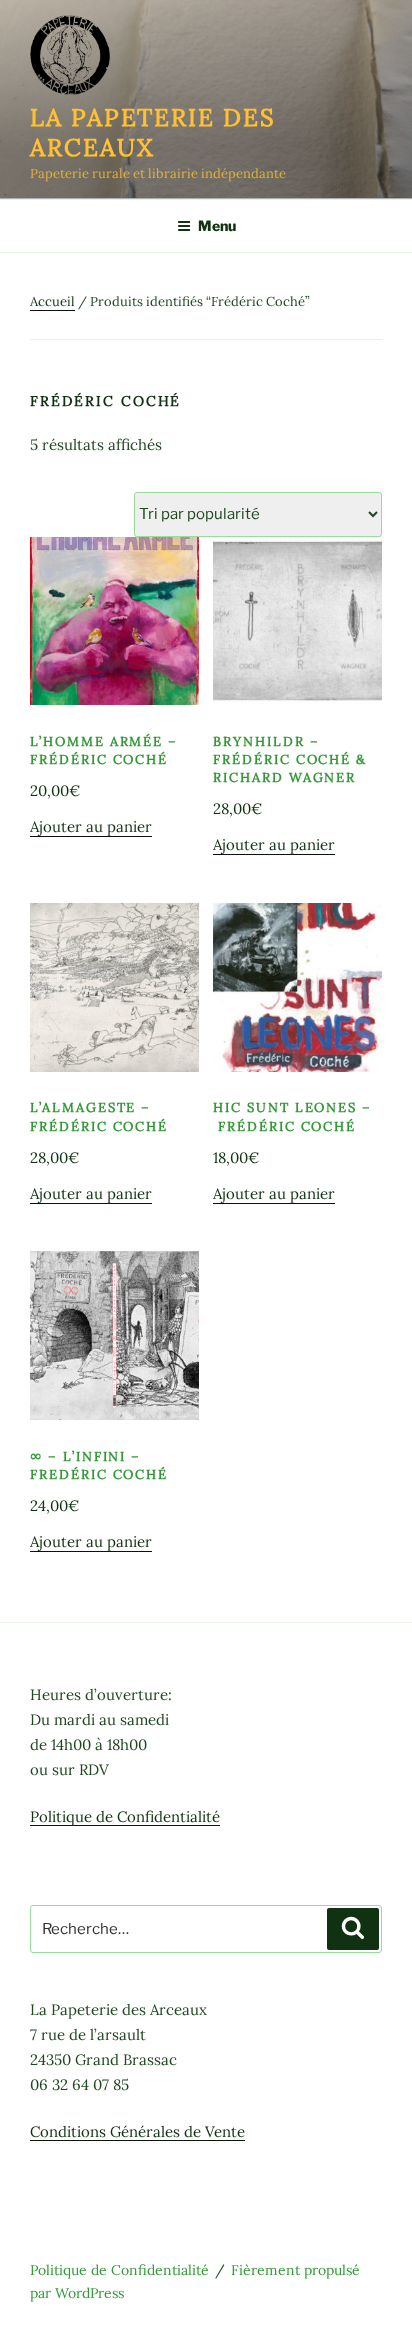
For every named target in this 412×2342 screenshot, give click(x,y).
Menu (217, 225)
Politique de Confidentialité (125, 1816)
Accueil (52, 301)
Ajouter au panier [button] (91, 826)
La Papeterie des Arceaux (153, 132)
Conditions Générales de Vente (137, 2131)
